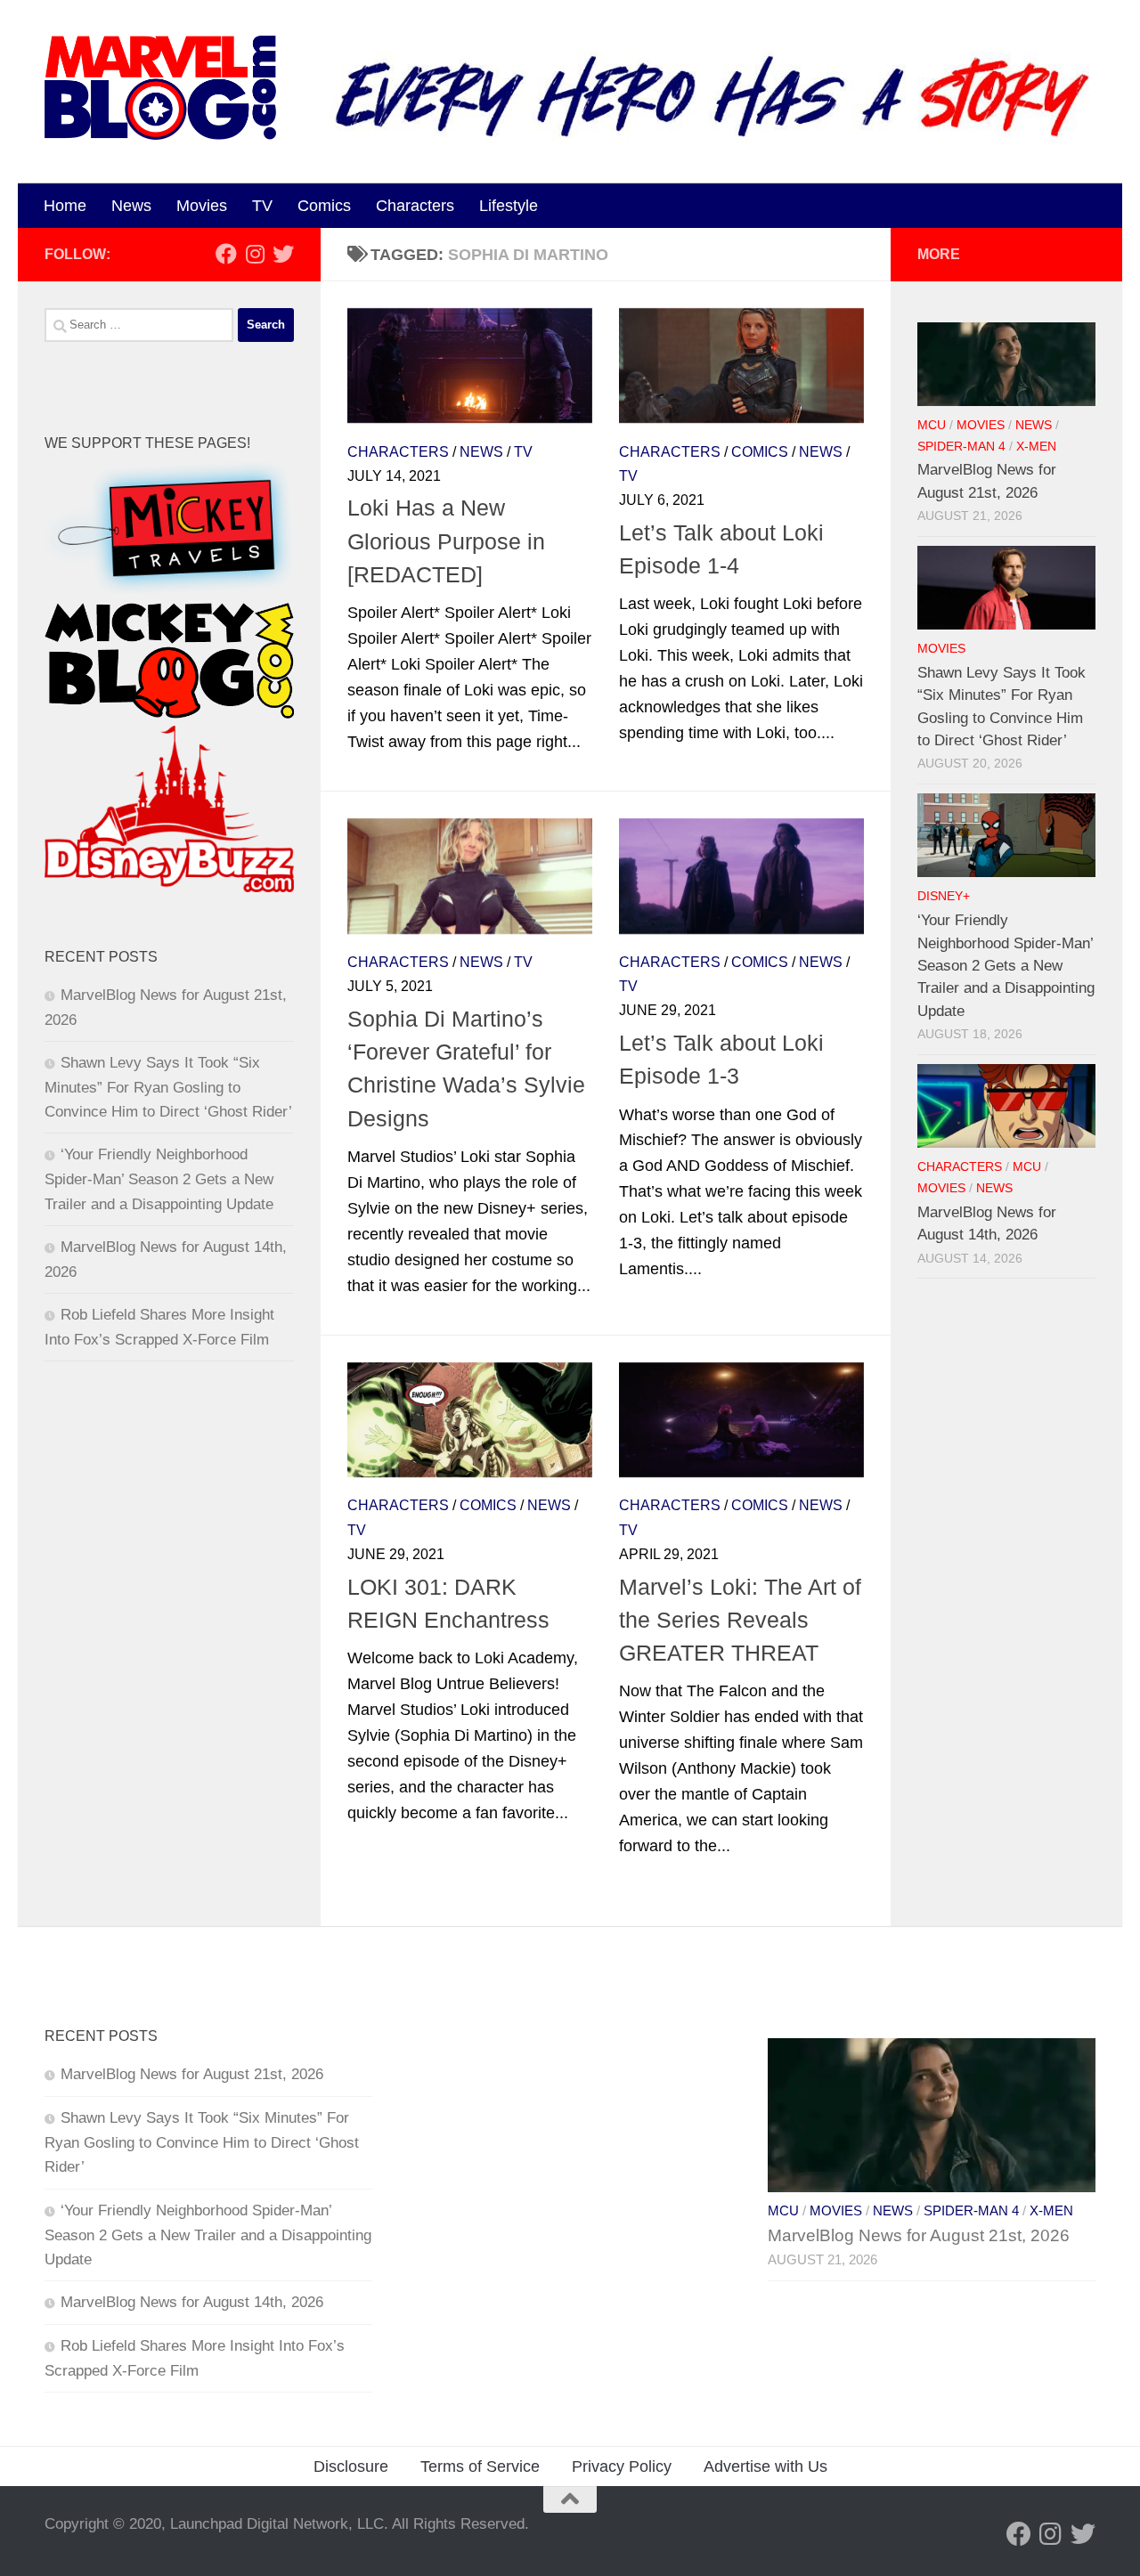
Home (65, 206)
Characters (415, 206)
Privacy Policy (622, 2466)
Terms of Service (480, 2466)
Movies (202, 206)
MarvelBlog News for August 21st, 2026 (192, 2074)
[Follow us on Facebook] (226, 254)
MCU (932, 425)
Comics (324, 206)
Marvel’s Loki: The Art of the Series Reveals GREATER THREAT (740, 1620)
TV (262, 206)
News (131, 206)
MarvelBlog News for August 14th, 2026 (192, 2302)
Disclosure (351, 2466)
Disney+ (944, 896)
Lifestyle (509, 206)
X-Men (1036, 447)
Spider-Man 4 (961, 447)
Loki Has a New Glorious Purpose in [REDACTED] (446, 541)
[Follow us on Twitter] (283, 254)
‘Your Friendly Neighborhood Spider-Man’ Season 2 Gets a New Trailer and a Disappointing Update (159, 1179)
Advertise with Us (765, 2466)
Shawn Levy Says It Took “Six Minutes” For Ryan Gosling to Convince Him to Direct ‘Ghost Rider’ (168, 1087)
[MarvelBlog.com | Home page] (160, 88)
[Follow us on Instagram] (255, 254)
